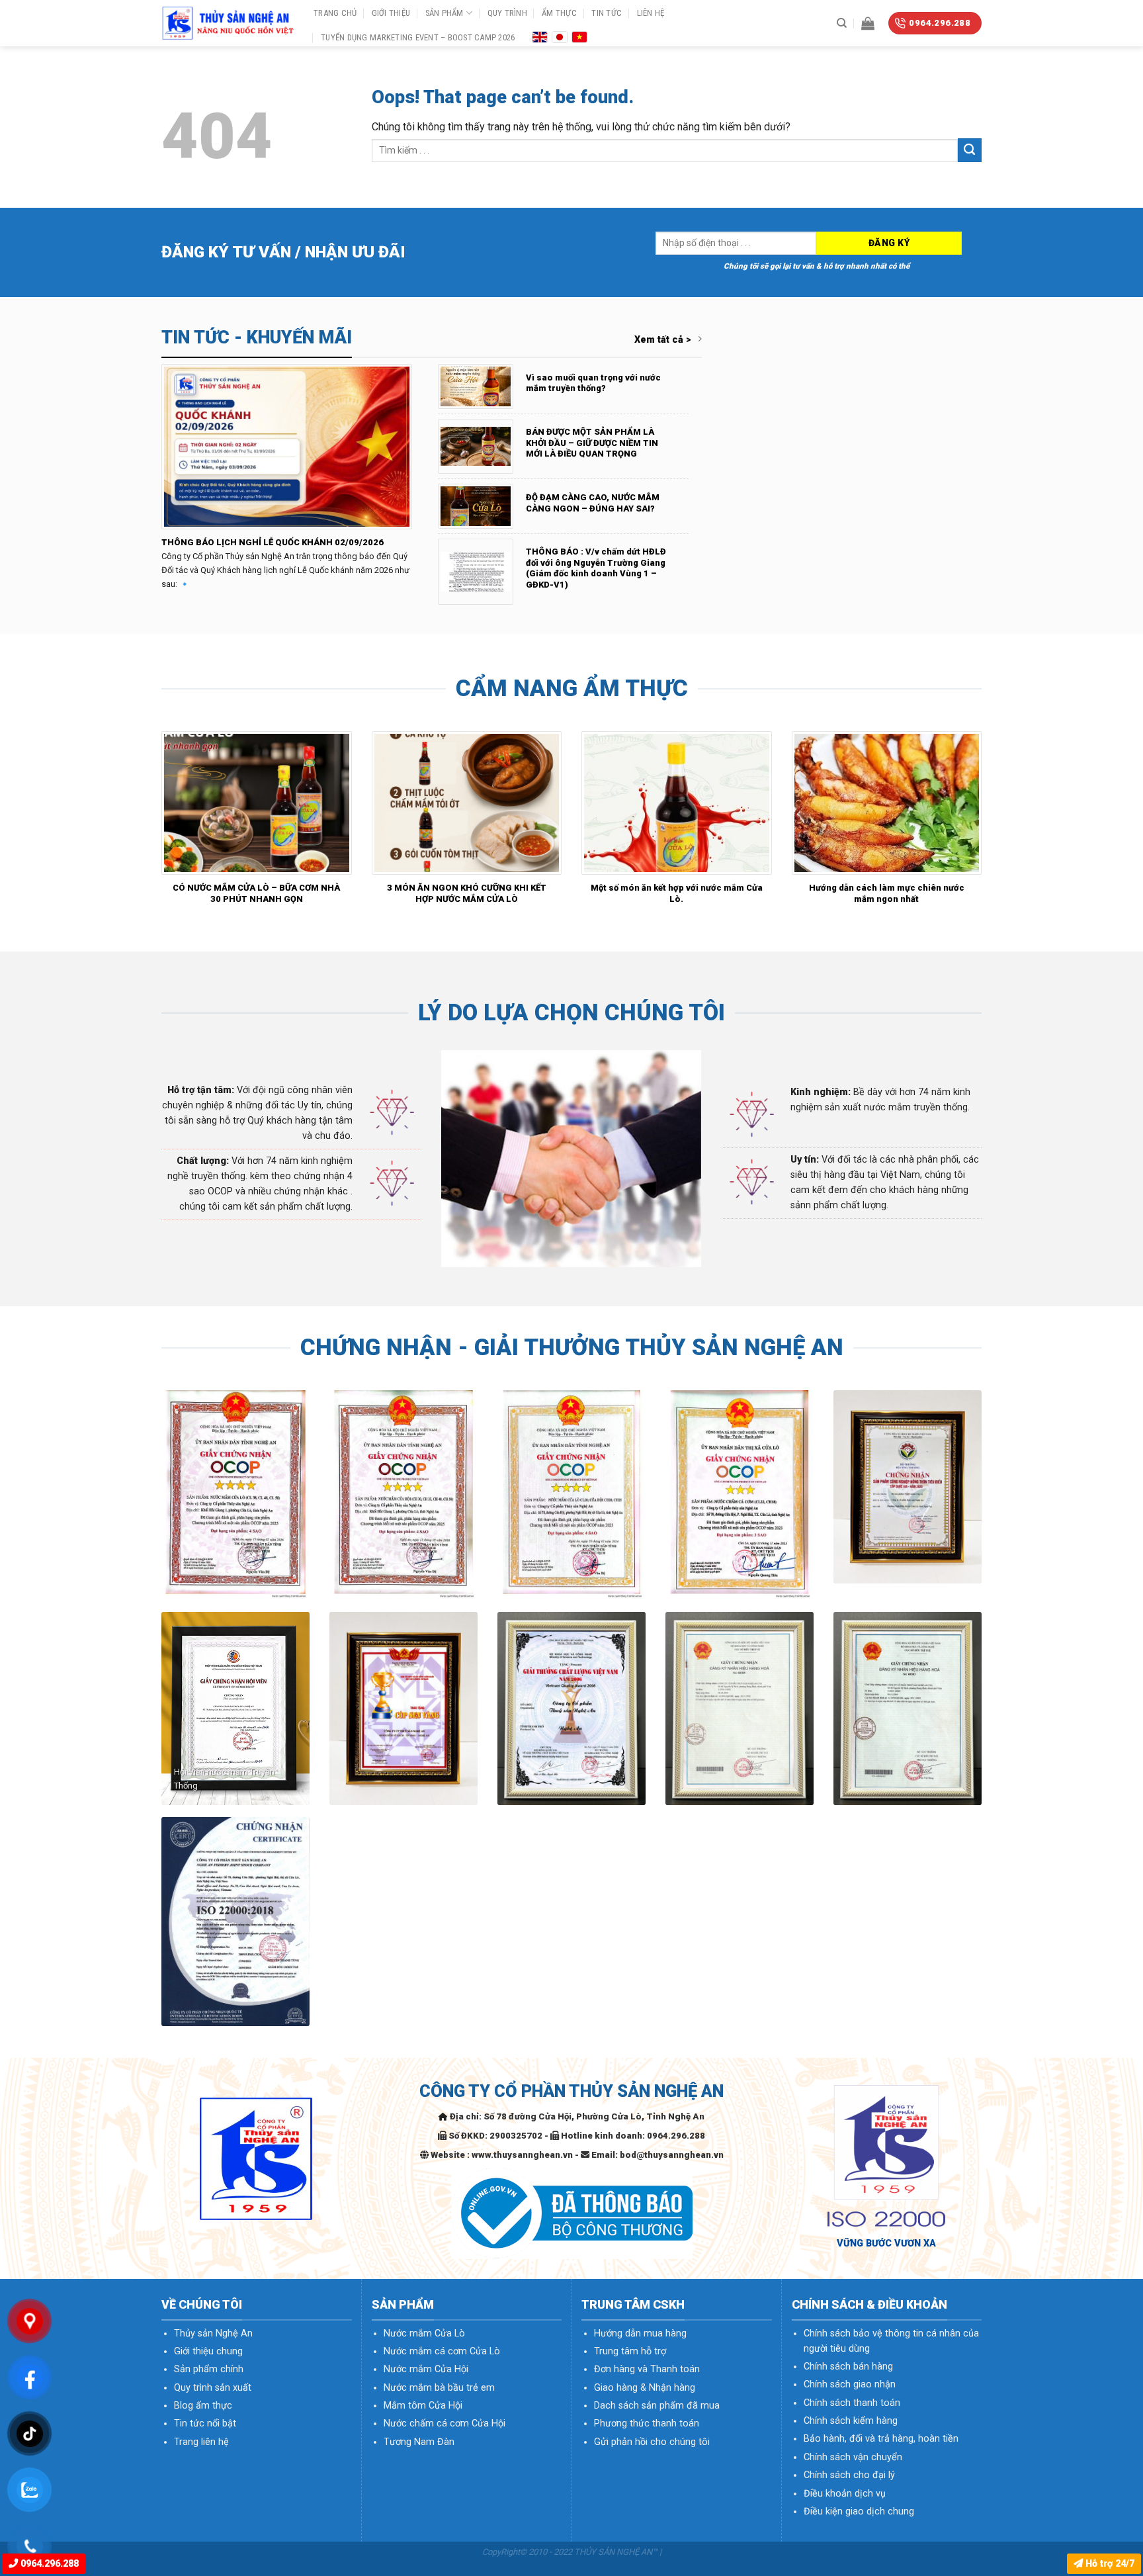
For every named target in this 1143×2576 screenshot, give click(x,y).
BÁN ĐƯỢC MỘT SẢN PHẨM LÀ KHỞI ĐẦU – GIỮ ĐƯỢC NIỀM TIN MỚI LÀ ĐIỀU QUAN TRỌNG (592, 443)
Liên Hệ (651, 13)
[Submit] (970, 150)
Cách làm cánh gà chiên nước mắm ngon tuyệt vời (738, 893)
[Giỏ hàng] (868, 23)
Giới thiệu (391, 13)
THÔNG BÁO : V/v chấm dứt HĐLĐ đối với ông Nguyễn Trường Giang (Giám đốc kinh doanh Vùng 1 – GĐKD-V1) (596, 568)
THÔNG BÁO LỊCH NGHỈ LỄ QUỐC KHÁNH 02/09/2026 (273, 542)
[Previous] (159, 824)
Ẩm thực (559, 13)
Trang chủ (335, 13)
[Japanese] (560, 36)
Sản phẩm (444, 13)
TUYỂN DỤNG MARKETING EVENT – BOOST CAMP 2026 (418, 37)
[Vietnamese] (579, 36)
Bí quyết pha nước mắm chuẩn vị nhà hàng (318, 888)
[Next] (984, 824)
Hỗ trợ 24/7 (1109, 2564)
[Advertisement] (571, 2298)
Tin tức (607, 13)
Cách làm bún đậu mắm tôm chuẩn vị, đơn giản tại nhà (528, 893)
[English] (540, 36)
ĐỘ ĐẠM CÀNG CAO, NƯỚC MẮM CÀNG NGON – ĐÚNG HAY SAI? (593, 503)
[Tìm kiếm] (842, 23)
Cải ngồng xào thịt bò (948, 888)
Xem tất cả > (663, 340)
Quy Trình (507, 13)
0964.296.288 (48, 2564)
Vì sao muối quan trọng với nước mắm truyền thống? (593, 383)
